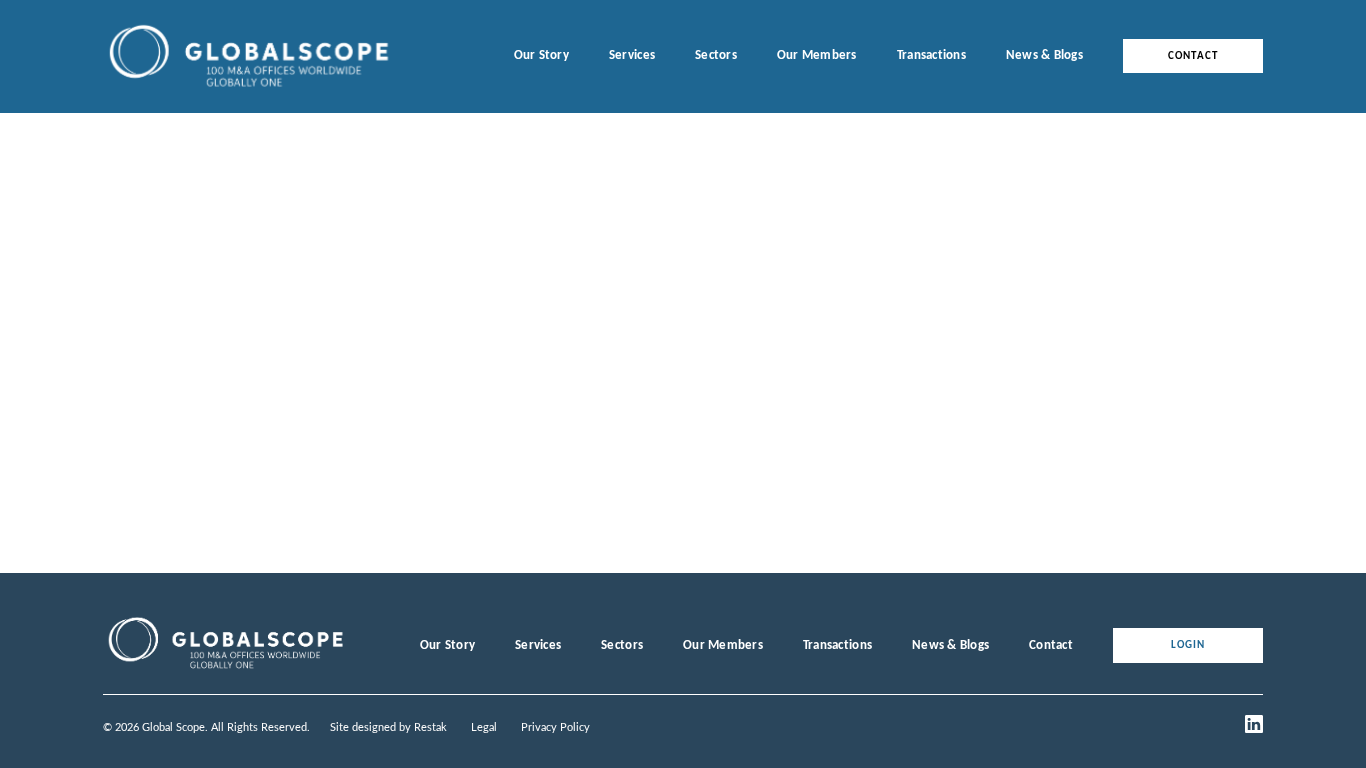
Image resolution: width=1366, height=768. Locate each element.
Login (1188, 645)
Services (632, 55)
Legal (484, 727)
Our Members (817, 55)
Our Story (541, 55)
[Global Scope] (225, 669)
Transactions (931, 55)
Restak (430, 727)
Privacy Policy (555, 727)
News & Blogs (1044, 55)
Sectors (716, 55)
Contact (1193, 56)
